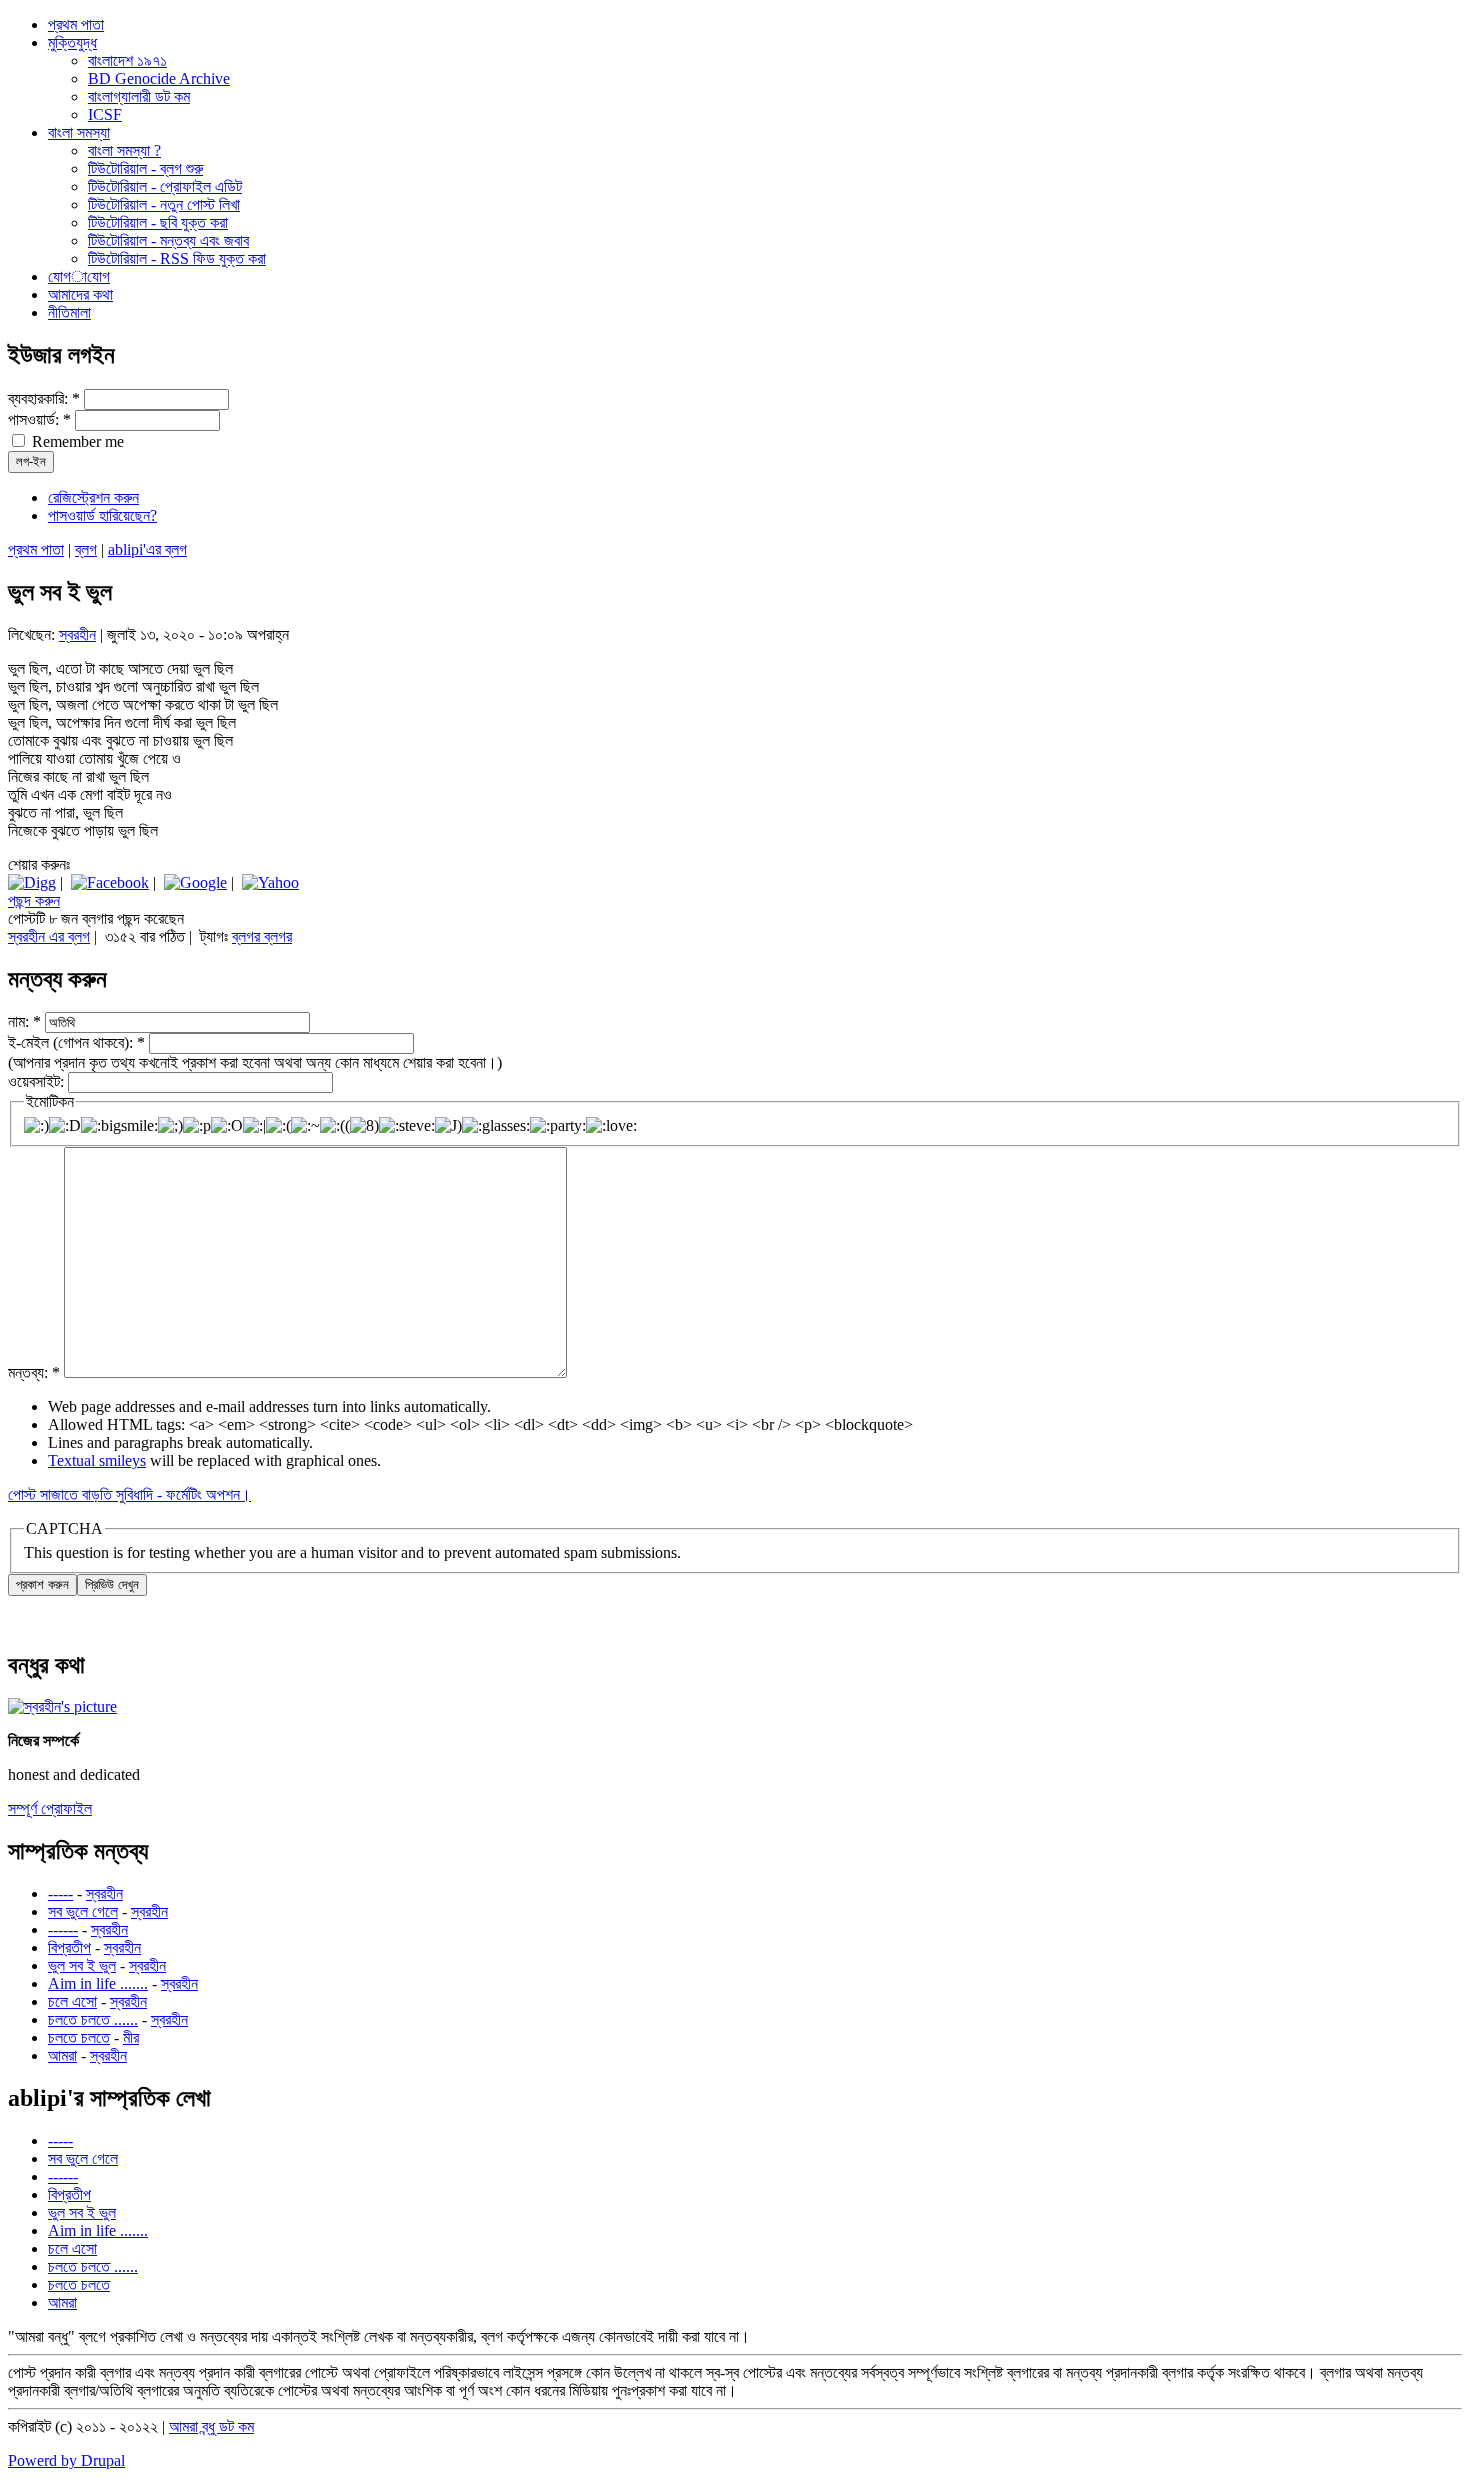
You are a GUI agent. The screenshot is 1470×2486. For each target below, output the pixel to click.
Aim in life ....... (98, 1983)
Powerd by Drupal (66, 2460)
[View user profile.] (62, 1706)
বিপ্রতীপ (69, 1947)
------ (63, 1929)
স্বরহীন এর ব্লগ (49, 936)
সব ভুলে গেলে (83, 1911)
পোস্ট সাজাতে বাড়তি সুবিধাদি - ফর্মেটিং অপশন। (129, 1494)
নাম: (24, 1021)
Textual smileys (97, 1460)
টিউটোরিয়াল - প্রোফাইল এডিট (165, 186)
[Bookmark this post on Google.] (195, 882)
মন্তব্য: (34, 1372)
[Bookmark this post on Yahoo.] (270, 882)
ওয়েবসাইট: (38, 1081)
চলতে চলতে (79, 2037)
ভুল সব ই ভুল (82, 1965)
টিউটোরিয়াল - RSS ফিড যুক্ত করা (177, 258)
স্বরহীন (77, 634)
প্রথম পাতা (36, 549)
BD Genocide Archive (159, 78)
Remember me (76, 441)
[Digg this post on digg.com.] (32, 882)
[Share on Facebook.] (110, 882)
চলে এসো (72, 2001)
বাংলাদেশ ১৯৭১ (127, 60)
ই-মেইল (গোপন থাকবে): (76, 1042)
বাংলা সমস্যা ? (124, 150)
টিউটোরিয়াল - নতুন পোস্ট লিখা (164, 204)
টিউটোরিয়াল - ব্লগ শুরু (145, 168)
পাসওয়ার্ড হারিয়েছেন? (102, 515)
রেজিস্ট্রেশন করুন (93, 497)
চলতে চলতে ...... (93, 2019)
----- (60, 1893)
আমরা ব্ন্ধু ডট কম (211, 2426)
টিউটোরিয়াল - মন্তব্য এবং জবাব (168, 240)
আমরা (62, 2055)
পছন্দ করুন (34, 900)
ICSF (105, 114)
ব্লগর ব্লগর (262, 936)
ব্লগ (86, 549)
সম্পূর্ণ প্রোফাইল (50, 1808)
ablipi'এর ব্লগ (147, 549)
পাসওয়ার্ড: (39, 419)
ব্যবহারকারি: (44, 398)
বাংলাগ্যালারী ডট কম (139, 96)
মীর (131, 2037)
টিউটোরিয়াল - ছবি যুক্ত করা (158, 222)
